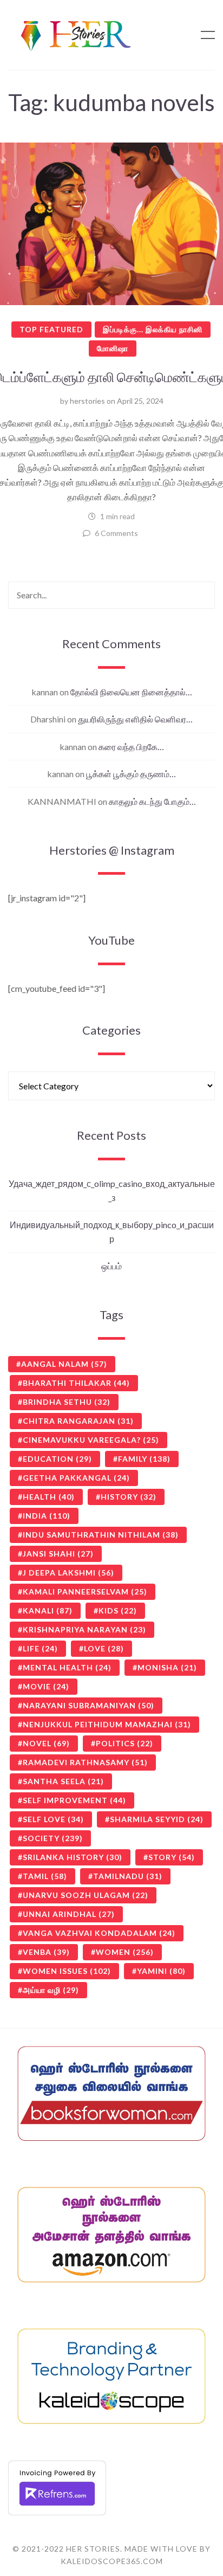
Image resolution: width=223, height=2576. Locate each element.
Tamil (45, 1876)
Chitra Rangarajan (78, 1421)
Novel (46, 1743)
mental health (67, 1667)
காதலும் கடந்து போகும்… (152, 801)
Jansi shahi (58, 1554)
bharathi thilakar (76, 1383)
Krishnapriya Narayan (84, 1629)
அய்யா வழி (51, 1990)
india (47, 1516)
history (129, 1497)
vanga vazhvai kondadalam (99, 1933)
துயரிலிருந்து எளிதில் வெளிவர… (135, 719)
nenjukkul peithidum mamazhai (107, 1724)
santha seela (63, 1781)
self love (53, 1819)
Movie (46, 1686)
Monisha (167, 1667)
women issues (67, 1971)
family (144, 1459)
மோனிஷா (113, 348)
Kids (118, 1610)
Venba (46, 1952)
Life (40, 1648)
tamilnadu (128, 1876)
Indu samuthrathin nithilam (101, 1535)
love (104, 1648)
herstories (87, 401)
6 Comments (116, 533)
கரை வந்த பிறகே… (131, 747)
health (49, 1497)
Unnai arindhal (69, 1914)
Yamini (161, 1971)
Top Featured (51, 329)
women (125, 1952)
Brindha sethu (67, 1402)
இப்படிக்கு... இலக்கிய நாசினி (153, 329)
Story (172, 1857)
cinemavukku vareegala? (91, 1440)
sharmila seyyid (157, 1819)
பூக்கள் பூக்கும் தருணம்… (131, 774)
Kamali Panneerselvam (85, 1592)
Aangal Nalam (64, 1364)
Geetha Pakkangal (76, 1478)
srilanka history (73, 1857)
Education (57, 1459)
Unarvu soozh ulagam (86, 1895)
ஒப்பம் (111, 1266)
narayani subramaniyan (88, 1705)
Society (53, 1838)
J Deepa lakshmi (68, 1573)
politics (124, 1743)
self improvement (74, 1800)
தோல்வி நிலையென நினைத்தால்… (131, 692)
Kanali (48, 1610)
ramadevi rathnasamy (85, 1762)
